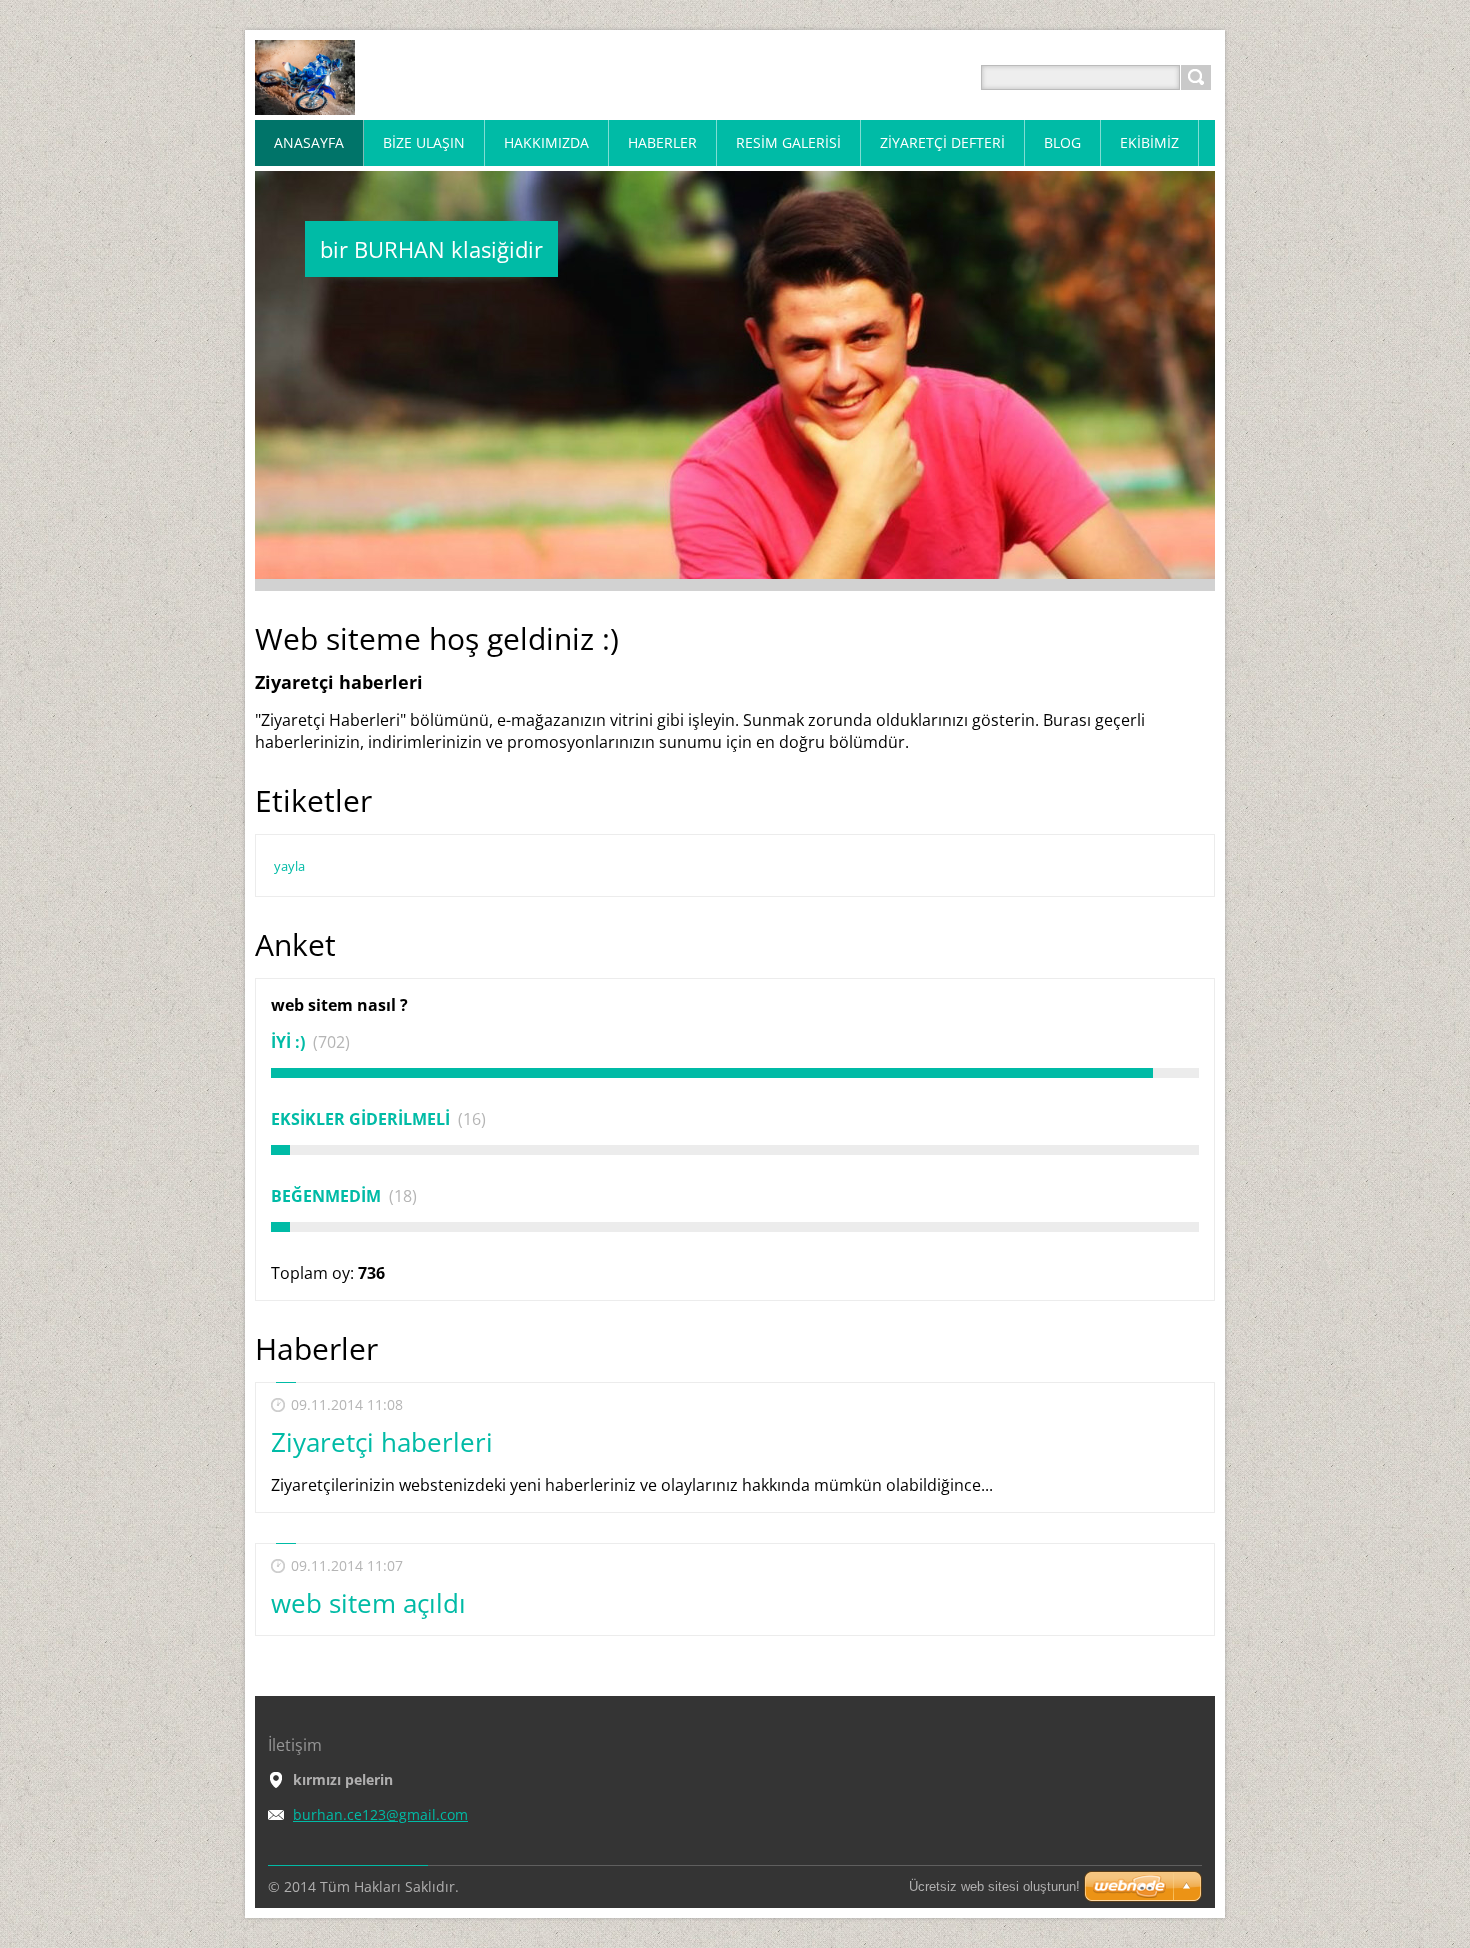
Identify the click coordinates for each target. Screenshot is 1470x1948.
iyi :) (290, 1042)
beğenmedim (328, 1196)
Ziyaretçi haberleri (382, 1442)
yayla (289, 866)
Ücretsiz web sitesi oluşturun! (994, 1886)
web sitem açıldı (368, 1603)
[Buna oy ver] (735, 1073)
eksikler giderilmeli (362, 1119)
